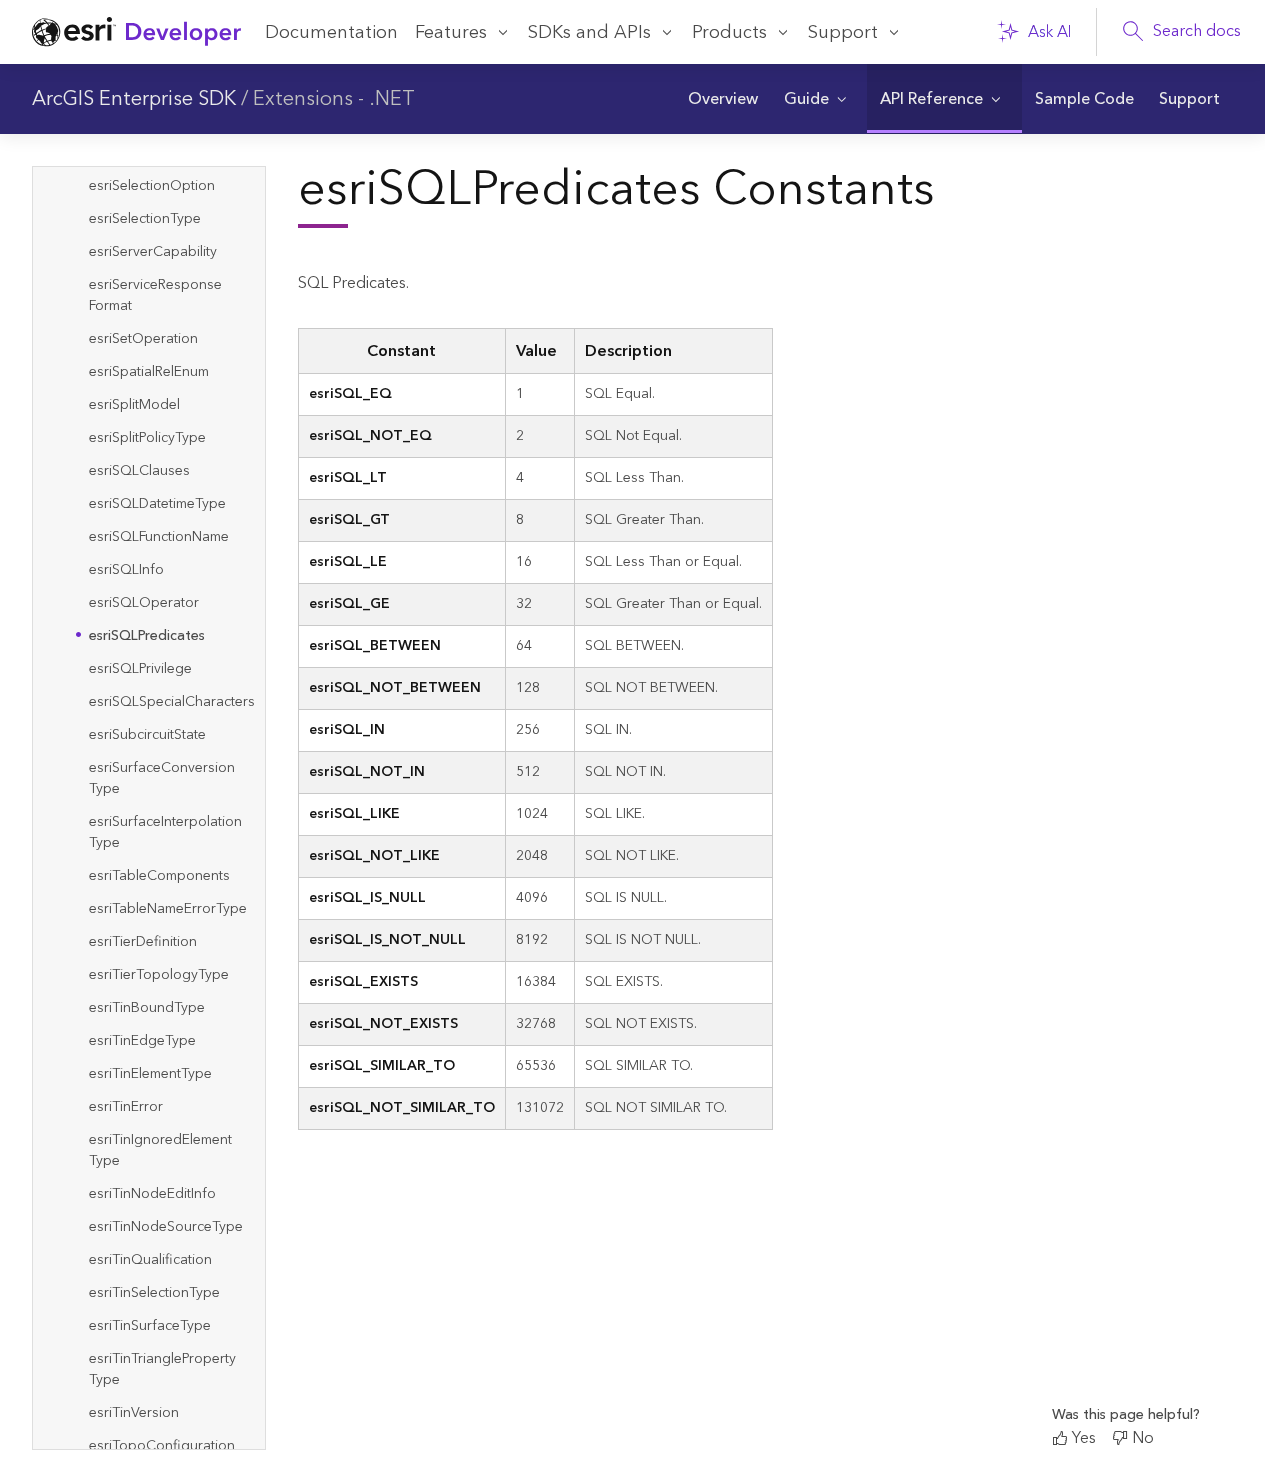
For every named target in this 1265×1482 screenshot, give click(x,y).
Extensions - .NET (334, 99)
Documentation (331, 32)
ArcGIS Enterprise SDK (134, 99)
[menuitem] (723, 99)
